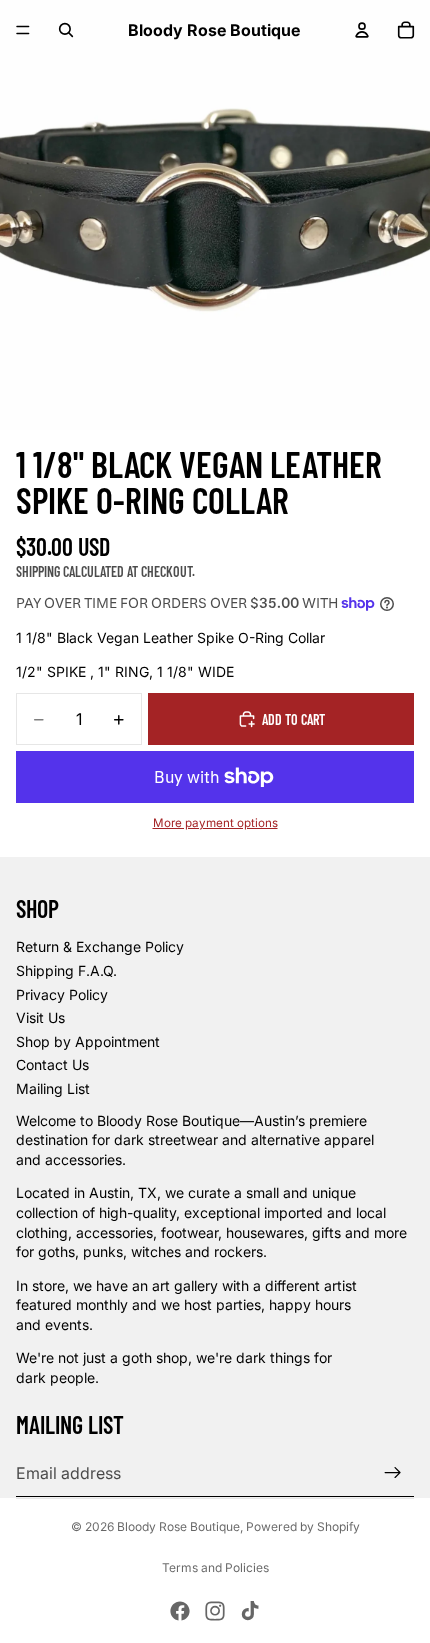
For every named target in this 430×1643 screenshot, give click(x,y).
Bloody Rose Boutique (178, 1526)
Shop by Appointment (88, 1041)
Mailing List (53, 1088)
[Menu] (23, 30)
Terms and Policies (215, 1567)
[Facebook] (180, 1611)
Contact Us (52, 1064)
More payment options (215, 823)
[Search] (66, 30)
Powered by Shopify (303, 1526)
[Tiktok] (250, 1611)
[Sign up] (393, 1473)
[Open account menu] (362, 30)
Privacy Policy (62, 994)
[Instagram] (215, 1611)
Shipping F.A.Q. (66, 970)
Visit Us (40, 1017)
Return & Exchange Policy (100, 946)
